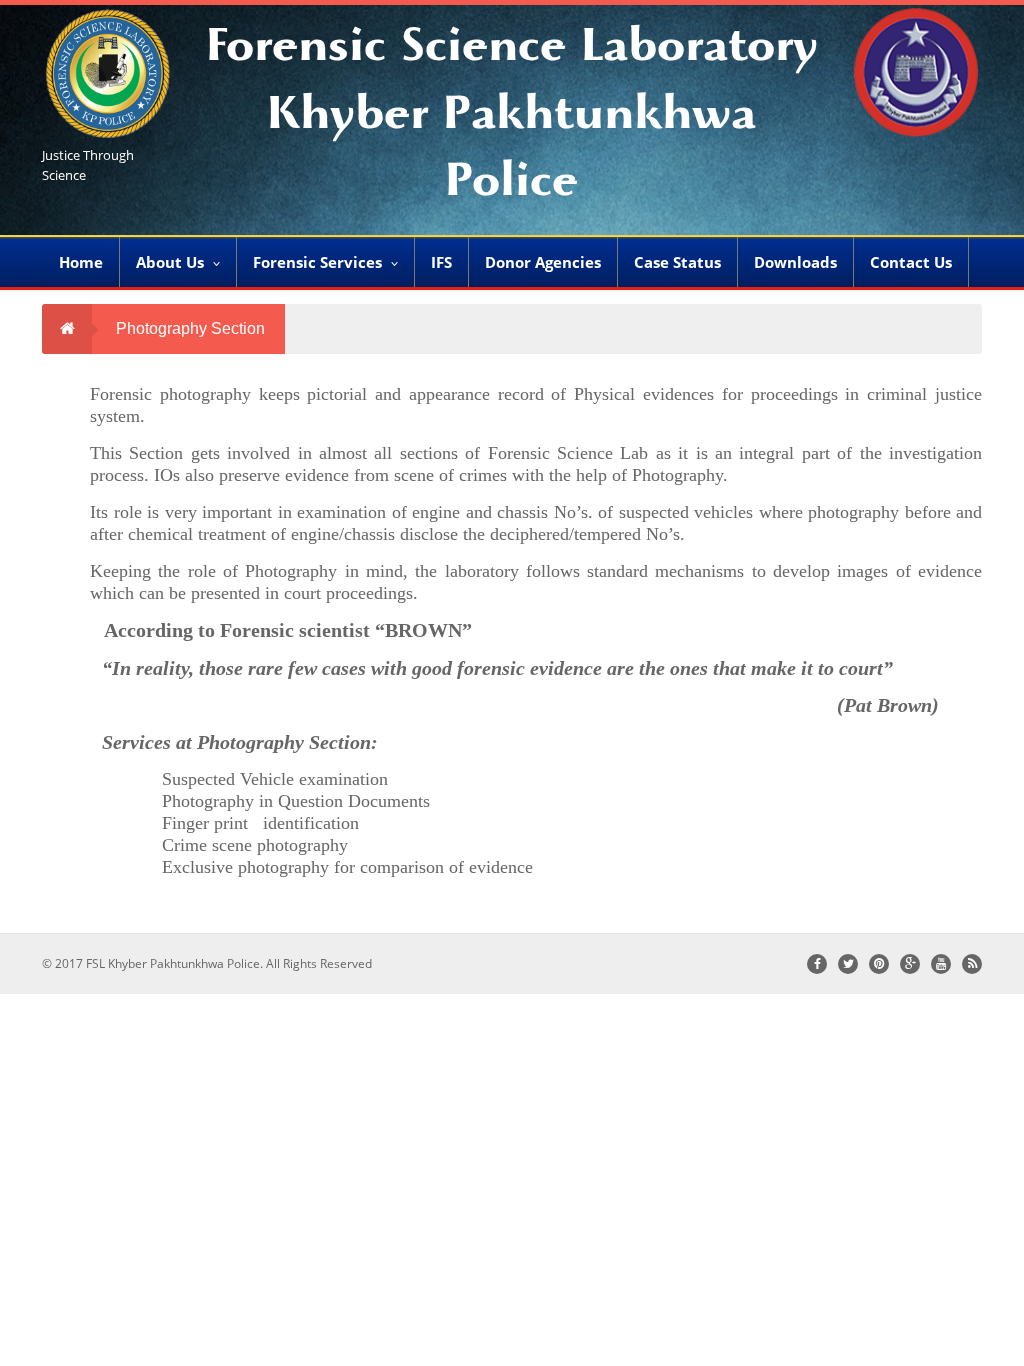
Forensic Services (317, 262)
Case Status (677, 262)
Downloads (795, 262)
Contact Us (911, 262)
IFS (441, 262)
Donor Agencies (543, 262)
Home (81, 262)
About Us (170, 262)
